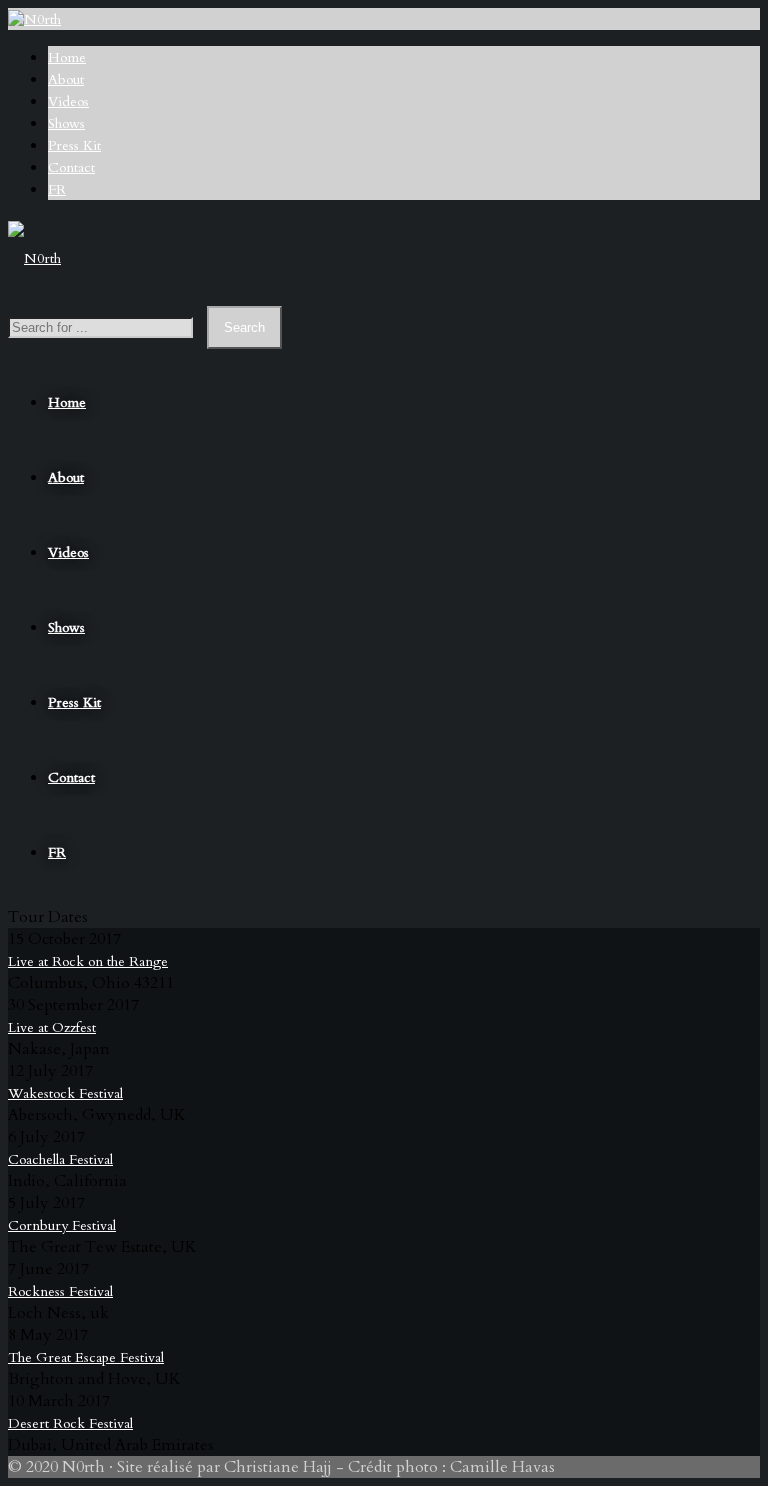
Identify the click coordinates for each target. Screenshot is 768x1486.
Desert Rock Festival (70, 1423)
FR (57, 189)
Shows (66, 123)
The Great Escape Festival (86, 1357)
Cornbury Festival (62, 1225)
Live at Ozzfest (52, 1027)
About (66, 79)
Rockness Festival (60, 1291)
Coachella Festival (60, 1159)
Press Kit (74, 145)
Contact (71, 167)
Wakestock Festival (65, 1093)
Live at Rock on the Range (88, 961)
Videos (68, 101)
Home (67, 57)
